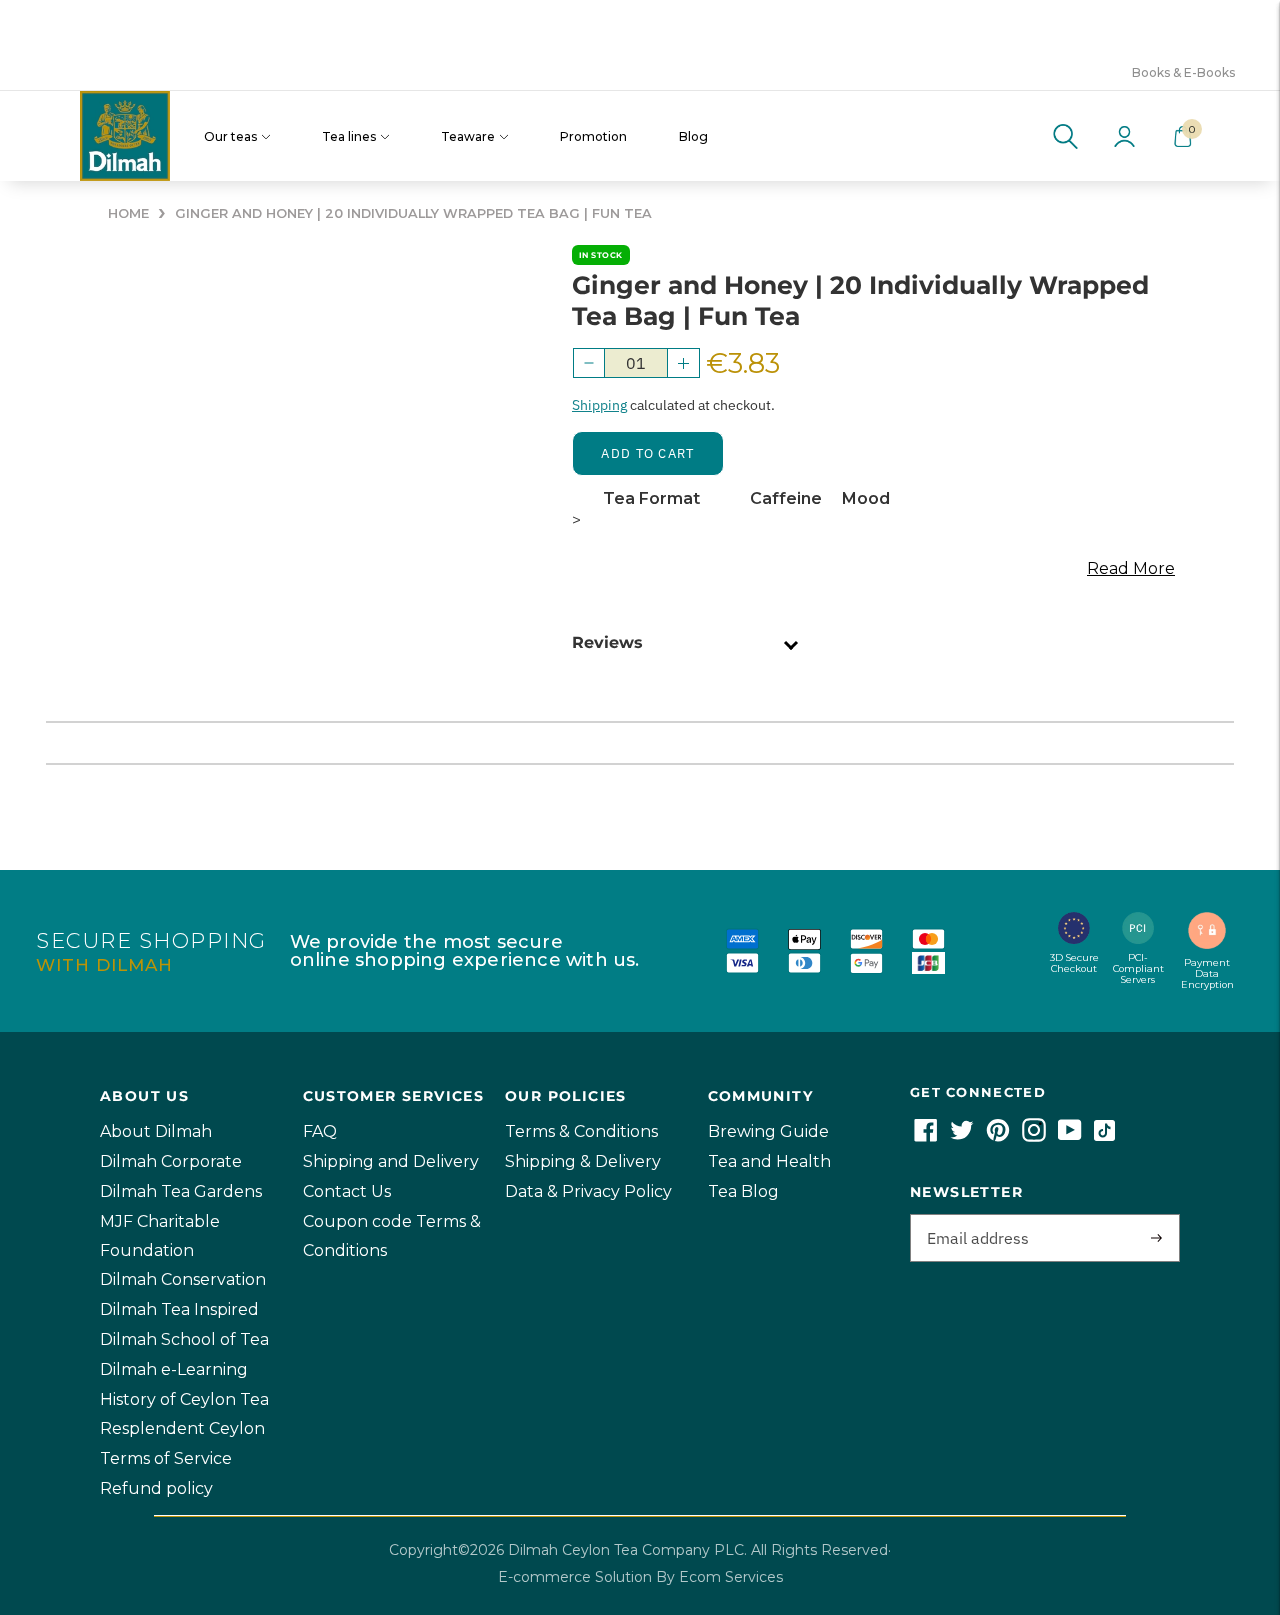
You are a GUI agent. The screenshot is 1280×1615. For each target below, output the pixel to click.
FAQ (320, 1131)
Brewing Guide (768, 1131)
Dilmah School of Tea (184, 1339)
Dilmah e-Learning (174, 1369)
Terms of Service (166, 1458)
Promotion (593, 136)
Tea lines (349, 136)
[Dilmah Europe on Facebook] (926, 1136)
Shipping (599, 405)
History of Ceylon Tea (184, 1399)
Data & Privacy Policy (588, 1191)
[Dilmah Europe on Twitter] (962, 1136)
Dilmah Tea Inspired (179, 1309)
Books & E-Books (1183, 72)
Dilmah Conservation (183, 1279)
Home (128, 213)
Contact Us (347, 1191)
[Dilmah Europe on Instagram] (1034, 1136)
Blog (693, 136)
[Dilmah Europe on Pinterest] (998, 1136)
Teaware (468, 136)
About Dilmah (156, 1131)
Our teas (230, 136)
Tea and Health (769, 1161)
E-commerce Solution (575, 1577)
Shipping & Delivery (583, 1161)
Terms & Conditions (581, 1131)
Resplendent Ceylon (182, 1428)
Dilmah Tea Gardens (181, 1191)
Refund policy (156, 1488)
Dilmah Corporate (171, 1161)
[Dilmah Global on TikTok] (1104, 1136)
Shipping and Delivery (391, 1161)
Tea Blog (743, 1191)
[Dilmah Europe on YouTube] (1070, 1136)
